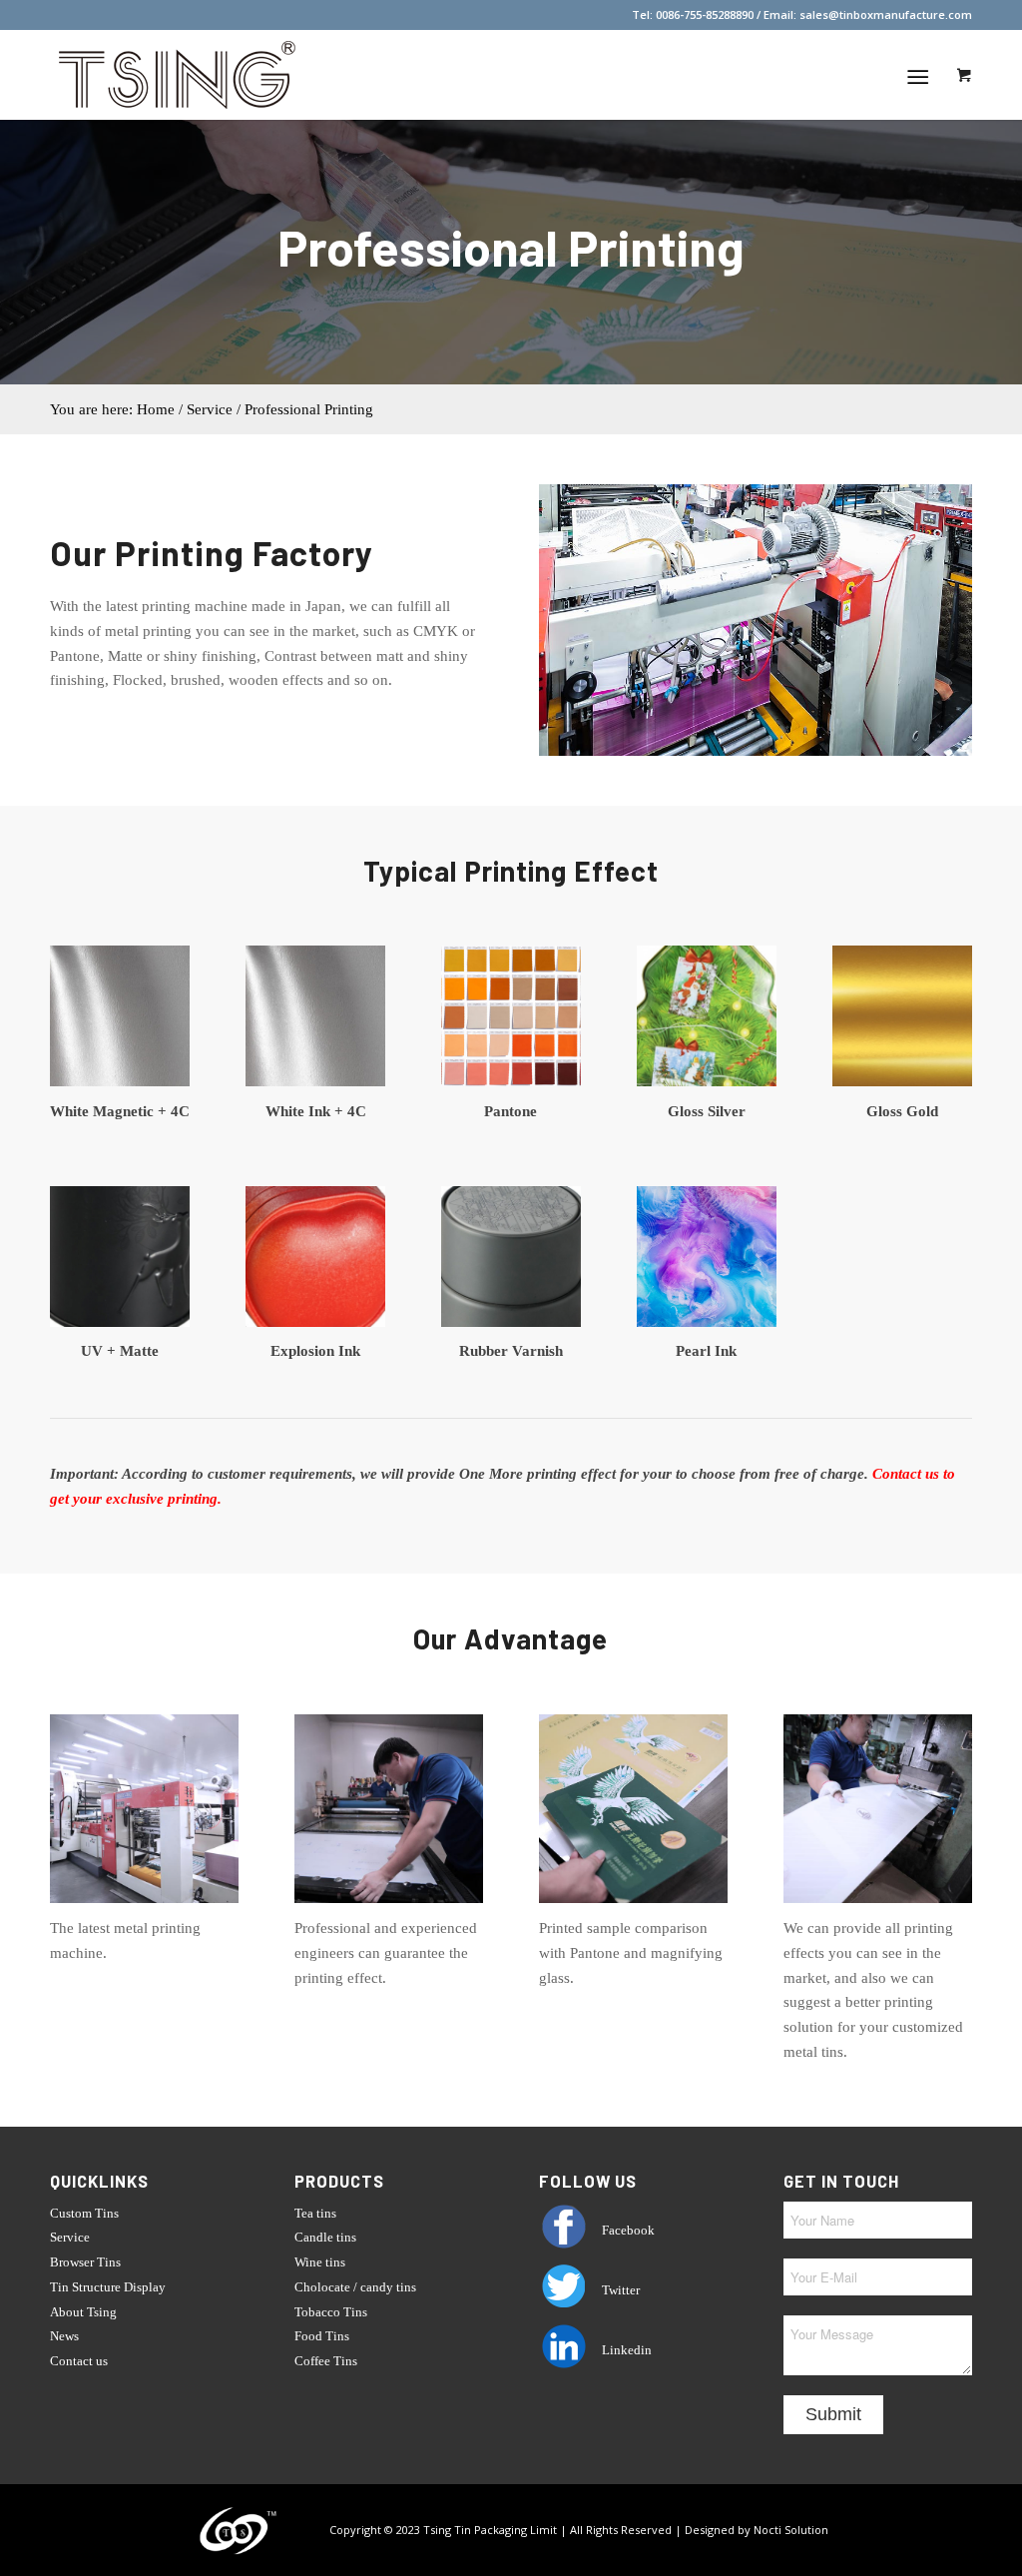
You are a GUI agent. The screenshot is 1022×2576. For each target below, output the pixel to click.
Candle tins (325, 2237)
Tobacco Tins (331, 2312)
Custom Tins (84, 2213)
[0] (964, 75)
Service (70, 2237)
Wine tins (320, 2262)
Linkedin (625, 2350)
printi (183, 1499)
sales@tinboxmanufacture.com (886, 14)
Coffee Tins (326, 2361)
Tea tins (315, 2213)
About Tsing (83, 2312)
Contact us (79, 2361)
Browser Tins (85, 2262)
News (64, 2336)
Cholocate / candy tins (355, 2287)
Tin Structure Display (108, 2287)
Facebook (627, 2230)
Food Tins (322, 2336)
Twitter (619, 2290)
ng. (212, 1499)
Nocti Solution (791, 2529)
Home (156, 409)
